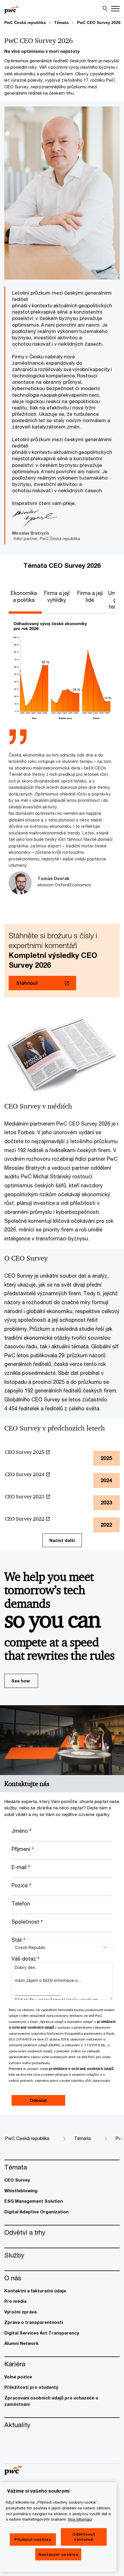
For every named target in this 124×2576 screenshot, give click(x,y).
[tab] (25, 597)
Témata (61, 23)
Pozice (21, 1885)
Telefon (21, 1903)
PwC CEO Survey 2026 (99, 23)
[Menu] (115, 9)
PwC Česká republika (25, 23)
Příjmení (23, 1849)
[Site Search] (105, 9)
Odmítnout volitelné (84, 2537)
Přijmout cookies (33, 2539)
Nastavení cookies (58, 2554)
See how (20, 1681)
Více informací (80, 2519)
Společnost (27, 1922)
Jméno (21, 1831)
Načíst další (62, 1540)
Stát (18, 1940)
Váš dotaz (26, 1959)
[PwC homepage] (12, 9)
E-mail (21, 1867)
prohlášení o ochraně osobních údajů (81, 2069)
